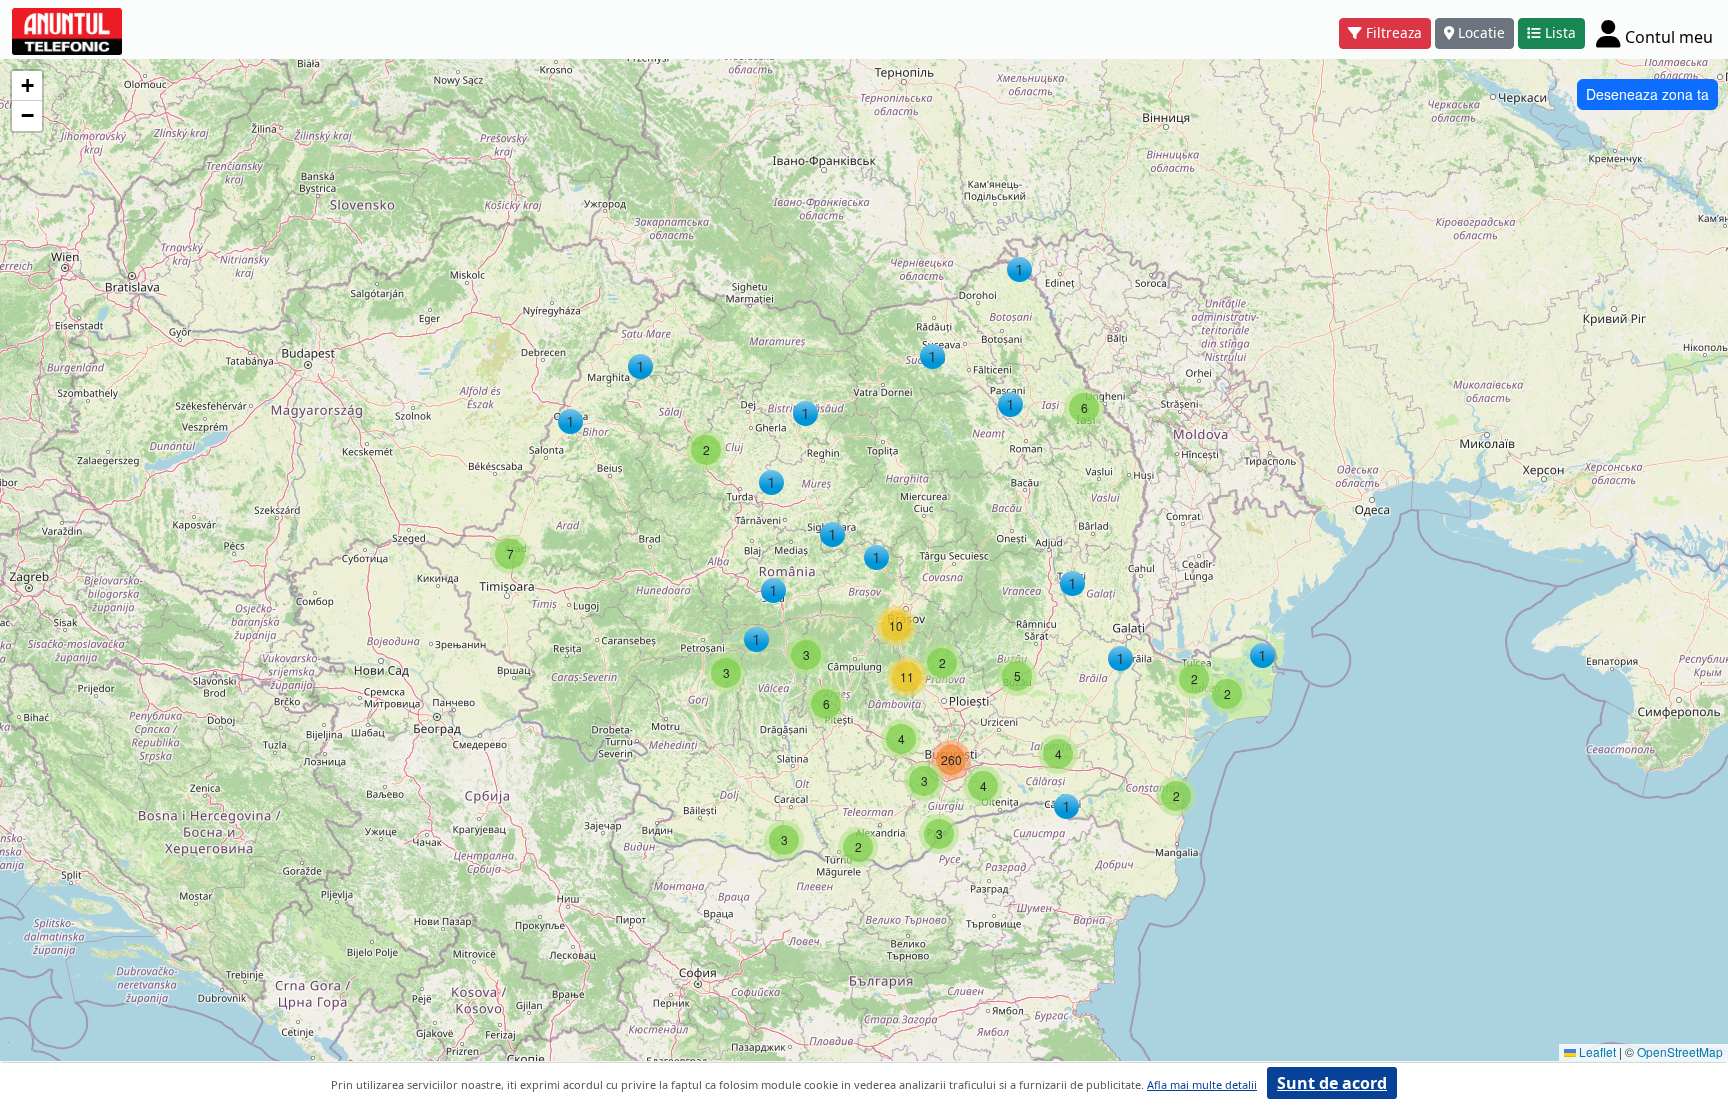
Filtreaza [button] (1394, 32)
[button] (640, 366)
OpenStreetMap (1680, 1051)
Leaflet (1596, 1051)
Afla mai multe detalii (1202, 1084)
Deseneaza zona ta (1647, 94)
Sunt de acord (1332, 1083)
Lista (1560, 32)
